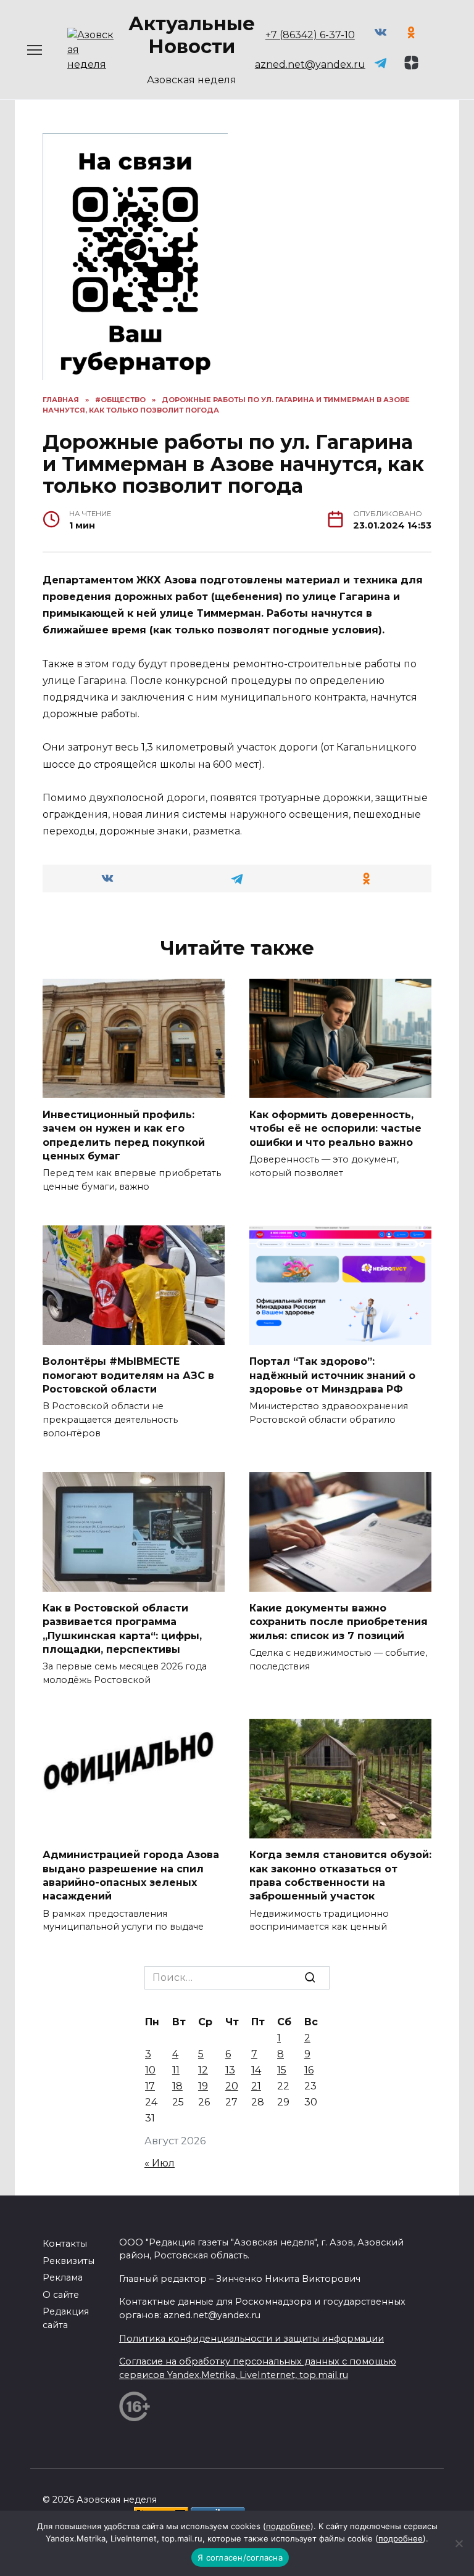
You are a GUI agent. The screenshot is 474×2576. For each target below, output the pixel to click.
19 (203, 2086)
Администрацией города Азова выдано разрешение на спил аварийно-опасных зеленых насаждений (131, 1875)
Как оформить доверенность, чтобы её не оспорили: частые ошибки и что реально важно (335, 1128)
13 (230, 2070)
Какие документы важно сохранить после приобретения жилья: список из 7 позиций (339, 1622)
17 (150, 2086)
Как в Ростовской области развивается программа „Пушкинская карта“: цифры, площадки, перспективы (122, 1629)
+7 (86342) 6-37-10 (310, 35)
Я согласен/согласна (240, 2557)
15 (282, 2070)
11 (176, 2070)
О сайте (61, 2295)
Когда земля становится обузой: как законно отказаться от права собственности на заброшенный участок (340, 1875)
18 (177, 2086)
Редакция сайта (66, 2318)
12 (203, 2070)
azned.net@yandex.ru (310, 64)
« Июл (160, 2163)
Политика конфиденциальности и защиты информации (252, 2339)
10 (150, 2070)
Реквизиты (69, 2261)
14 (256, 2070)
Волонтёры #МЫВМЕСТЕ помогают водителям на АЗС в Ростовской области (128, 1375)
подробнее (288, 2526)
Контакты (65, 2244)
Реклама (63, 2278)
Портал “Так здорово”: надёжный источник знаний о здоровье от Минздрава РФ (332, 1375)
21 (256, 2086)
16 (309, 2070)
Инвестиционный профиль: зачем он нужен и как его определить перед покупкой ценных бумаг (124, 1135)
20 (232, 2086)
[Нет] (459, 2543)
